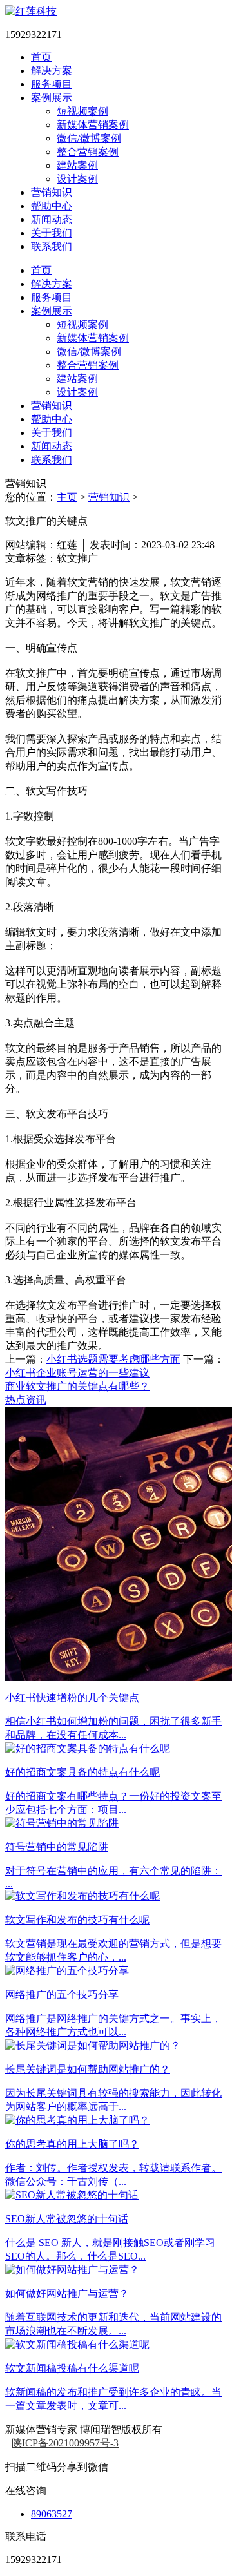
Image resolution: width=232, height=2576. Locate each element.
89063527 (52, 2514)
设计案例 (77, 179)
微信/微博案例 (89, 138)
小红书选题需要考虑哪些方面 (113, 1359)
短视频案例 (82, 111)
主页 (67, 497)
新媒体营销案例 (93, 125)
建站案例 (77, 165)
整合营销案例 (88, 152)
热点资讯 (26, 1400)
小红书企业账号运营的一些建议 (77, 1373)
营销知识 (109, 497)
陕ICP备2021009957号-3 (65, 2443)
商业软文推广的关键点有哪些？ (77, 1386)
